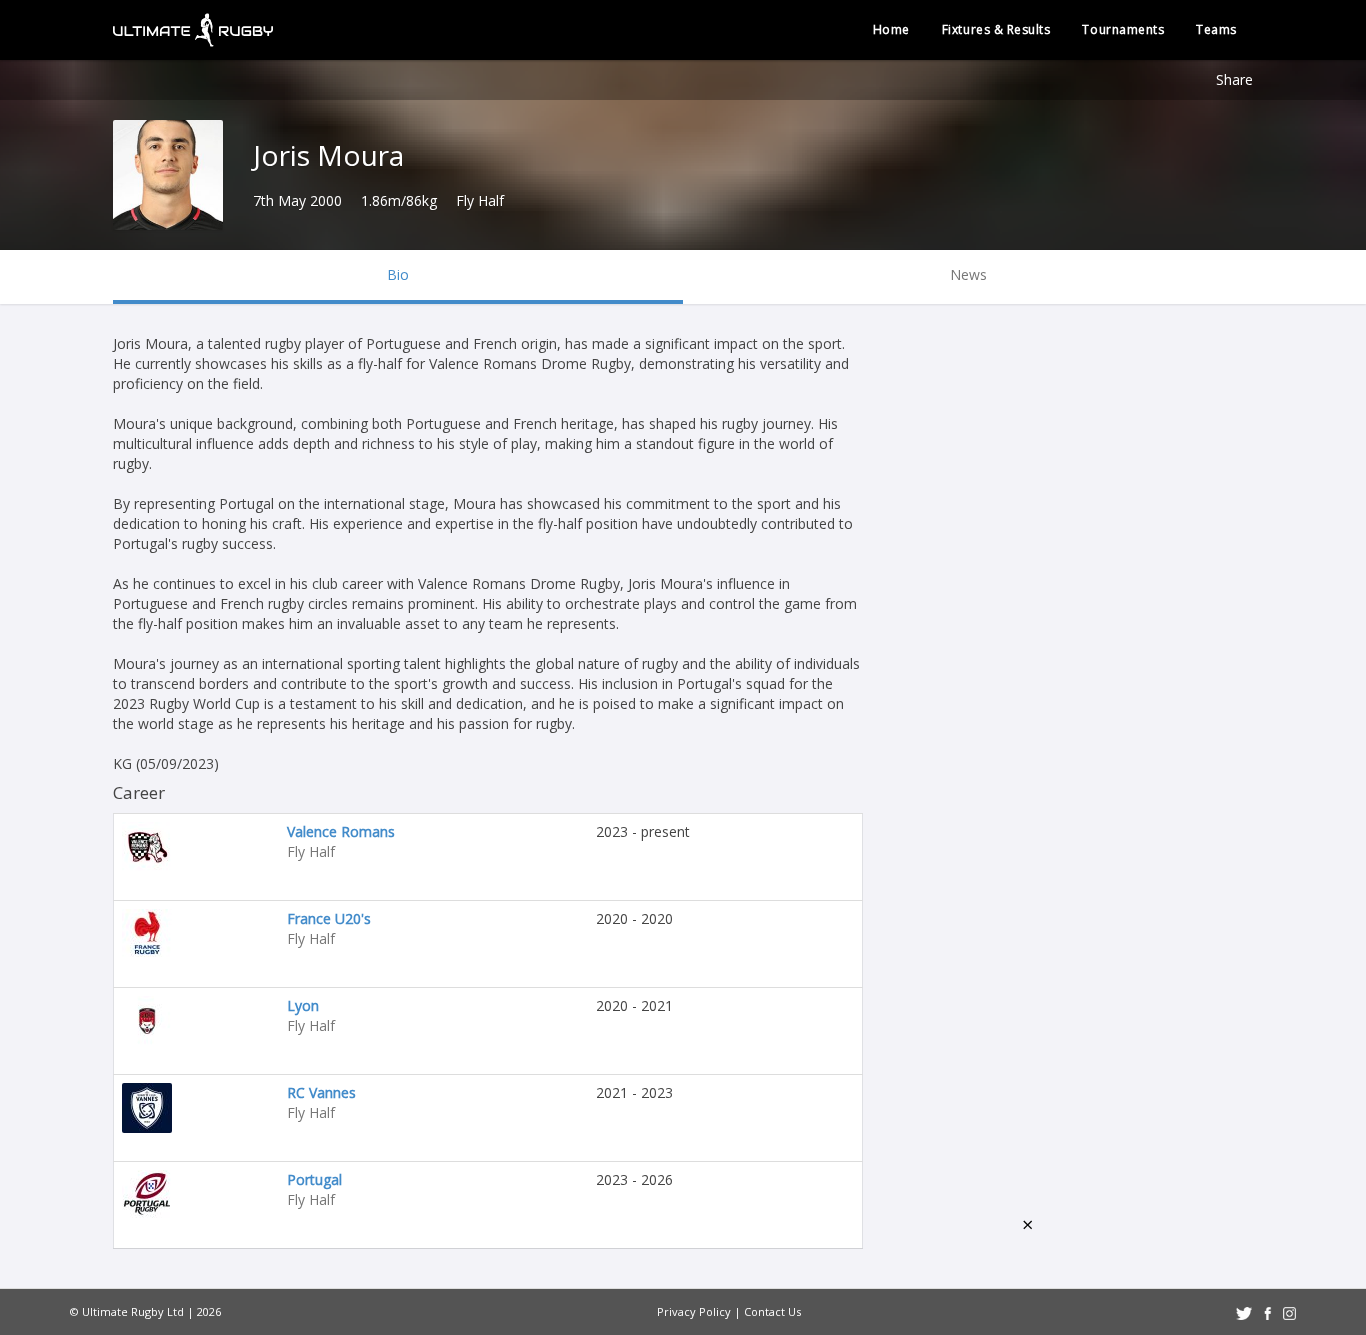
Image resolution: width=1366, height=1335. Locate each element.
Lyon (303, 1005)
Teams (1216, 29)
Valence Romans (341, 831)
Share (1234, 79)
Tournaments (1123, 29)
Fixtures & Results (996, 29)
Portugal (314, 1179)
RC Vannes (321, 1092)
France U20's (329, 918)
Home (891, 29)
